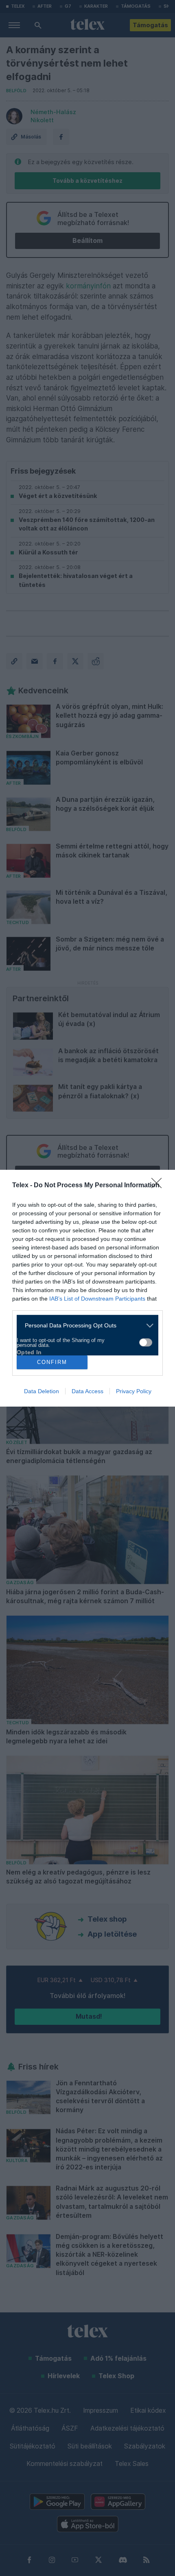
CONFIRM (52, 1362)
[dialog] (87, 1288)
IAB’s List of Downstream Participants (97, 1299)
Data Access (87, 1391)
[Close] (159, 1186)
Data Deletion (42, 1391)
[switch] (146, 1342)
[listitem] (84, 1326)
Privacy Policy (134, 1391)
